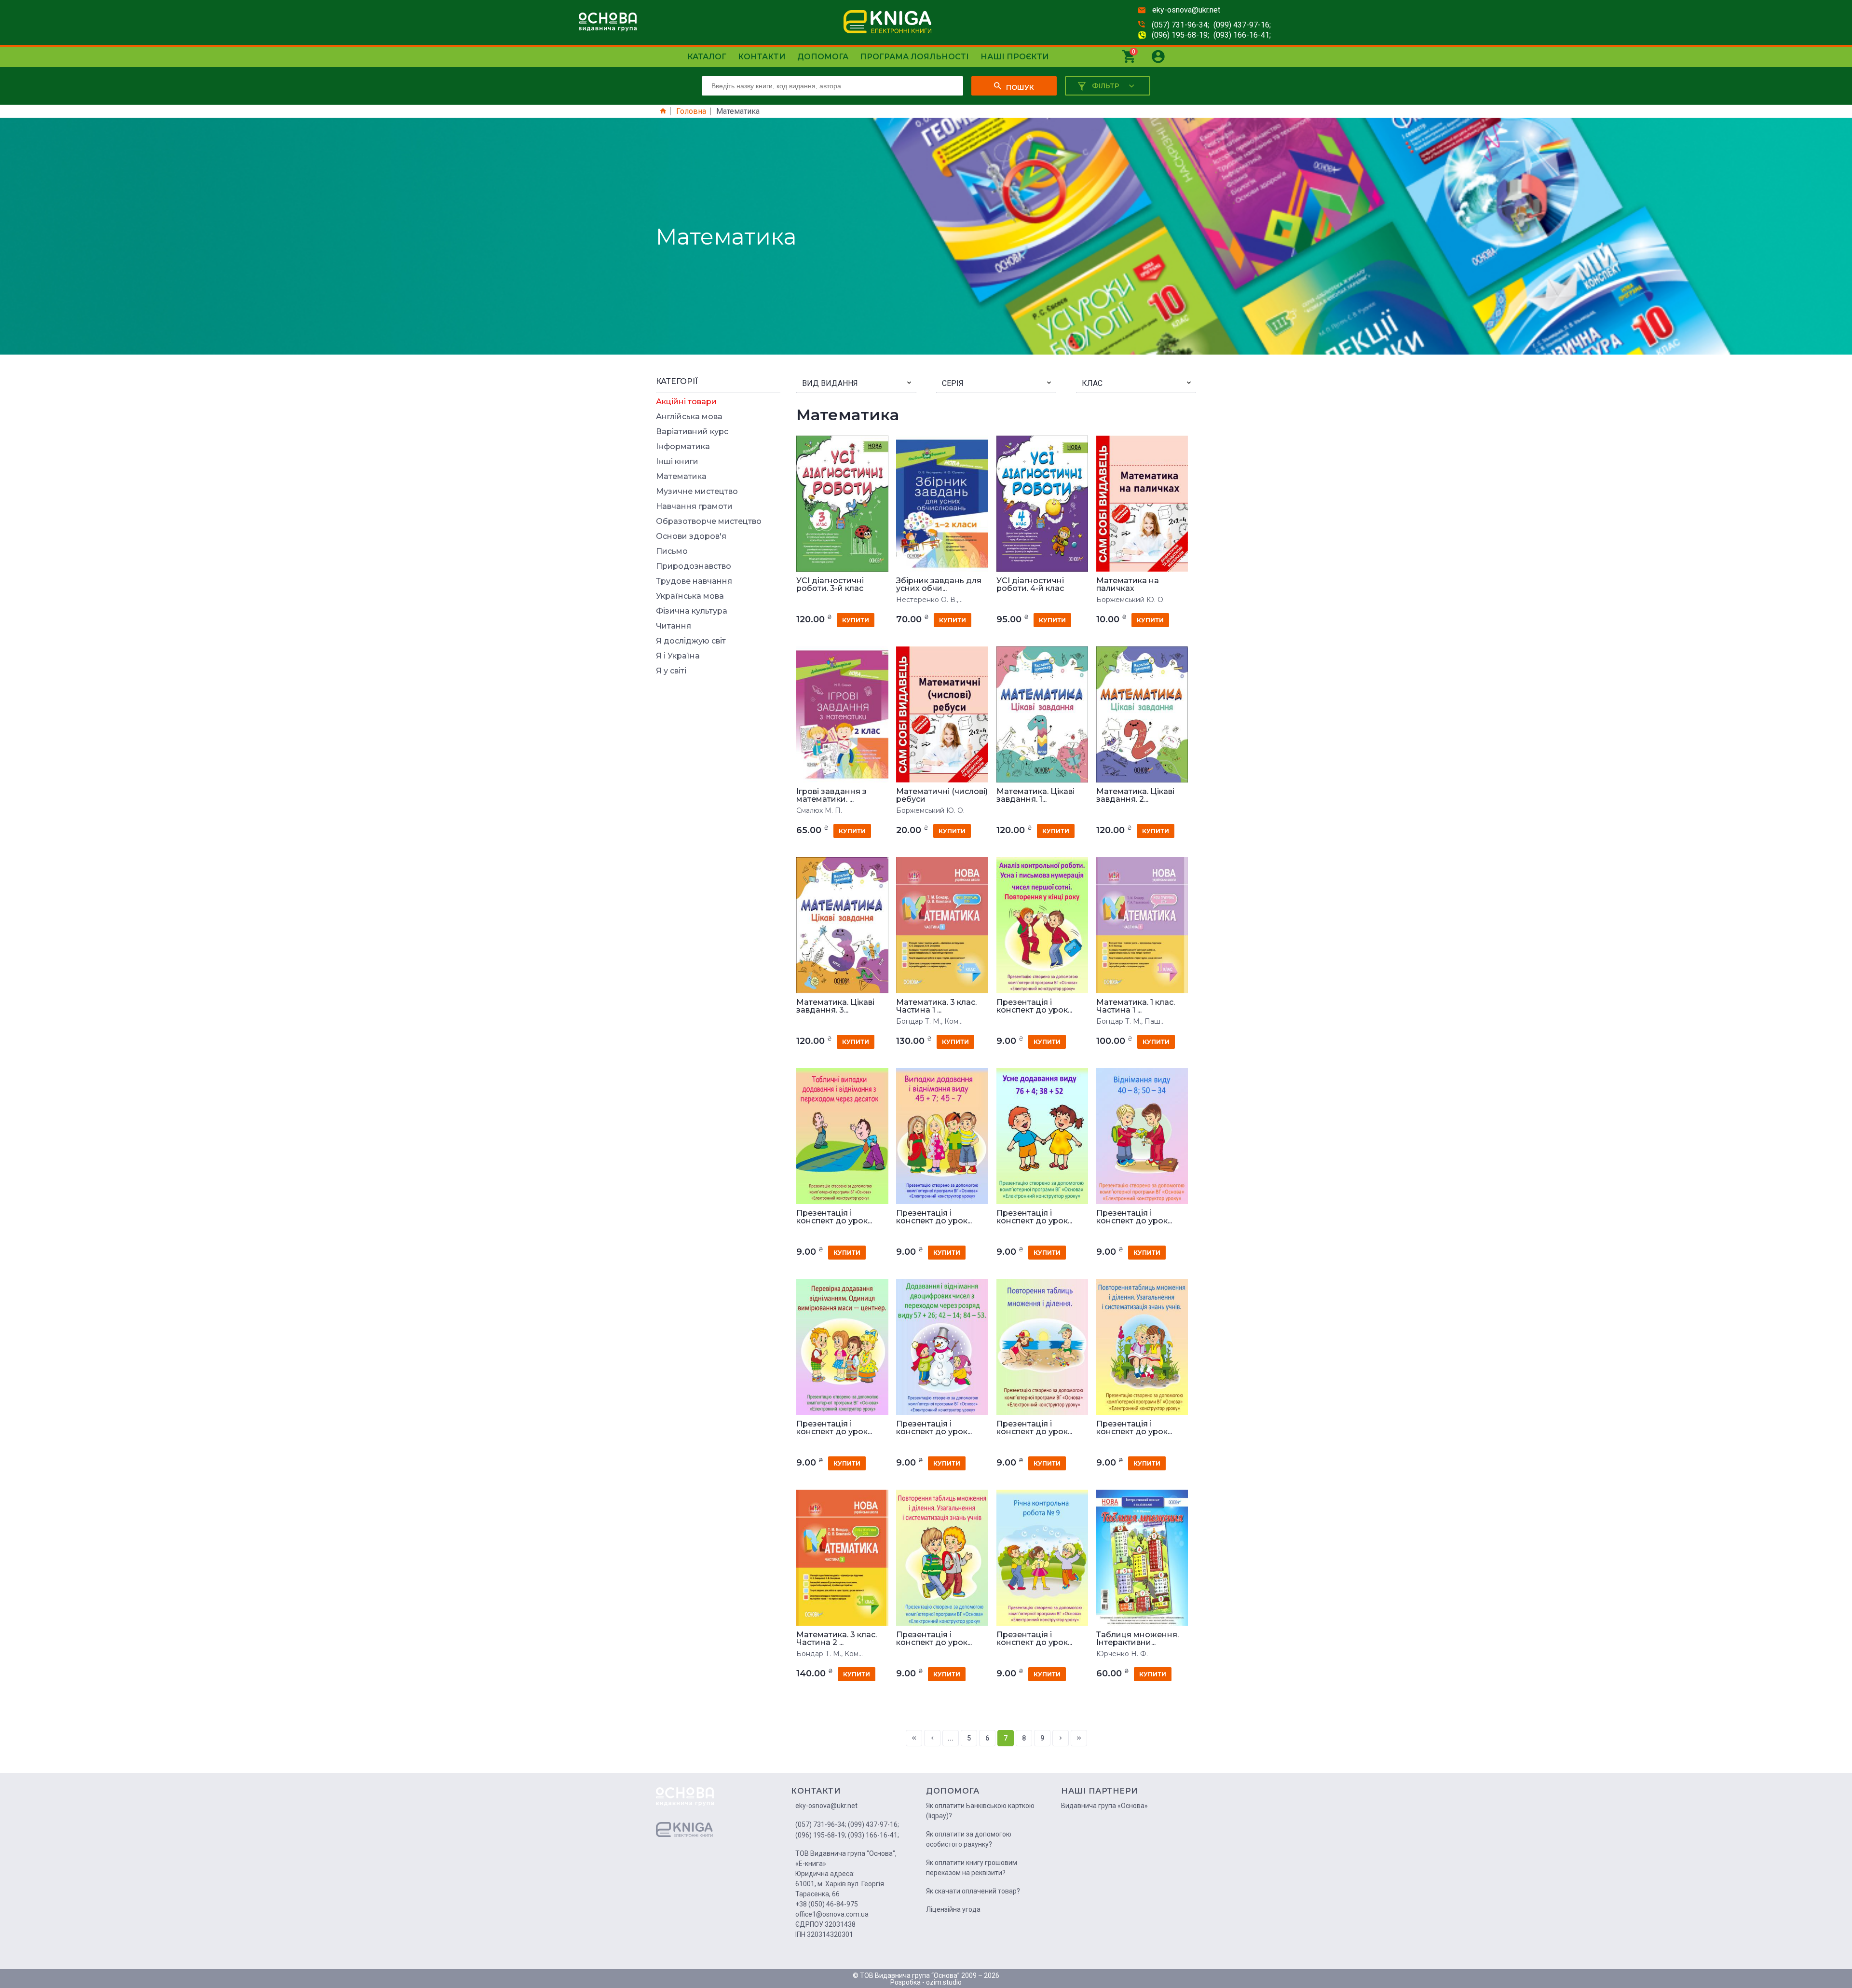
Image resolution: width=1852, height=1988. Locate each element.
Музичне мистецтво (697, 492)
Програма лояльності (914, 57)
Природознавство (694, 566)
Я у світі (671, 671)
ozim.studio (944, 1982)
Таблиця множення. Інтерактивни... (1137, 1639)
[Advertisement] (718, 827)
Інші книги (677, 462)
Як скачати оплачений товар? (973, 1891)
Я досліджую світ (691, 641)
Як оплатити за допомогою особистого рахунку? (969, 1839)
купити (856, 620)
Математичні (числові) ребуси (942, 795)
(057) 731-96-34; (1180, 25)
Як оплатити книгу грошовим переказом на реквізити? (972, 1868)
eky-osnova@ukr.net (1186, 10)
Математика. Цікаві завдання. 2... (1135, 795)
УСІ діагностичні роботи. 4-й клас (1030, 585)
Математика (681, 477)
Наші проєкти (1015, 57)
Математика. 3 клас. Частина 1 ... (936, 1006)
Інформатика (683, 447)
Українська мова (690, 596)
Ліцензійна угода (953, 1909)
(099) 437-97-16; (1242, 25)
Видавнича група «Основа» (1104, 1806)
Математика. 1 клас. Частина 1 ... (1136, 1006)
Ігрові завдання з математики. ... (831, 795)
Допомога (823, 57)
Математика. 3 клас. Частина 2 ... (837, 1639)
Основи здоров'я (691, 536)
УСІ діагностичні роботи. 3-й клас (830, 585)
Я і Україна (678, 656)
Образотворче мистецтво (709, 521)
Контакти (762, 57)
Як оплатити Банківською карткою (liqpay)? (980, 1811)
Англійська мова (689, 417)
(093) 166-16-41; (1242, 35)
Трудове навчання (694, 581)
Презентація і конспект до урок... (1034, 1006)
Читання (674, 626)
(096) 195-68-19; (1180, 35)
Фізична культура (692, 611)
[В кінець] (1079, 1738)
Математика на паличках (1128, 585)
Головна (691, 111)
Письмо (672, 551)
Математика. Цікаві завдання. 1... (1035, 795)
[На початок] (914, 1738)
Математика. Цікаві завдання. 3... (835, 1006)
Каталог (707, 57)
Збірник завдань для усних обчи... (939, 585)
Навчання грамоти (694, 507)
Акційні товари (686, 402)
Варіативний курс (692, 432)
